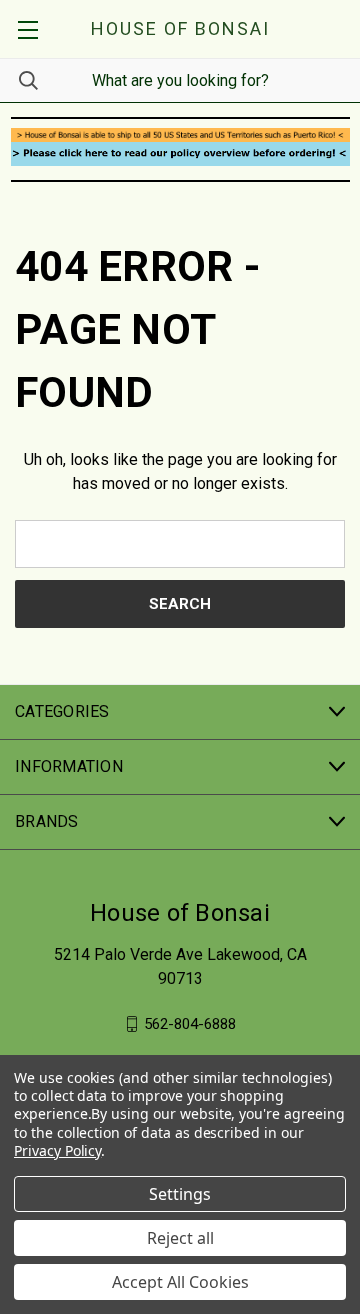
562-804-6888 (190, 1023)
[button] (180, 135)
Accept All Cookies (180, 1282)
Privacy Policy (57, 1150)
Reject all (180, 1238)
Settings (180, 1194)
